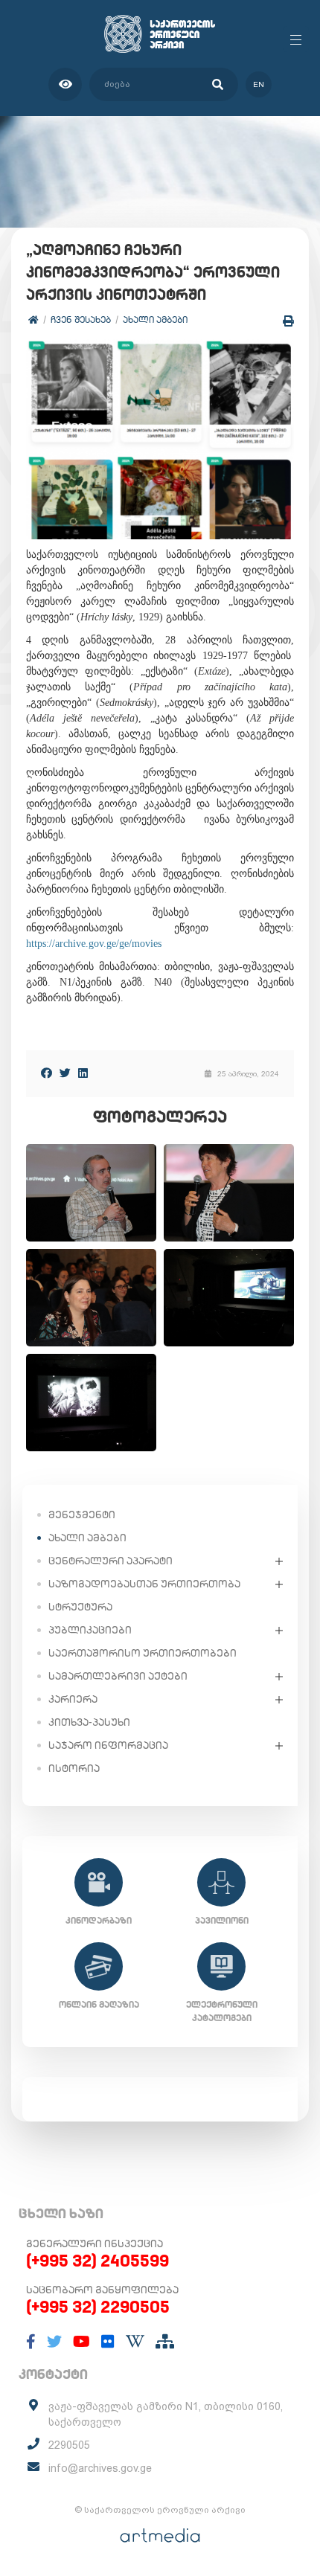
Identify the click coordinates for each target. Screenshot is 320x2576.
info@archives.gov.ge (100, 2468)
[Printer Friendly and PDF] (288, 321)
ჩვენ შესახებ (81, 319)
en (259, 84)
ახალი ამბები (155, 319)
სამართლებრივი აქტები (118, 1676)
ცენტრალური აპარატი (111, 1561)
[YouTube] (81, 2342)
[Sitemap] (165, 2342)
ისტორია (74, 1768)
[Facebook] (47, 1073)
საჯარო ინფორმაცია (108, 1745)
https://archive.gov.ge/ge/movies (94, 944)
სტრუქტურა (80, 1607)
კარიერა (73, 1699)
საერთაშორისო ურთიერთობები (143, 1653)
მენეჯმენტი (82, 1515)
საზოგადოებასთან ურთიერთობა (144, 1584)
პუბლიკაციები (90, 1630)
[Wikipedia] (135, 2342)
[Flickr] (108, 2342)
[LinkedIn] (83, 1073)
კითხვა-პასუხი (89, 1722)
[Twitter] (65, 1073)
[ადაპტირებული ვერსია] (65, 84)
